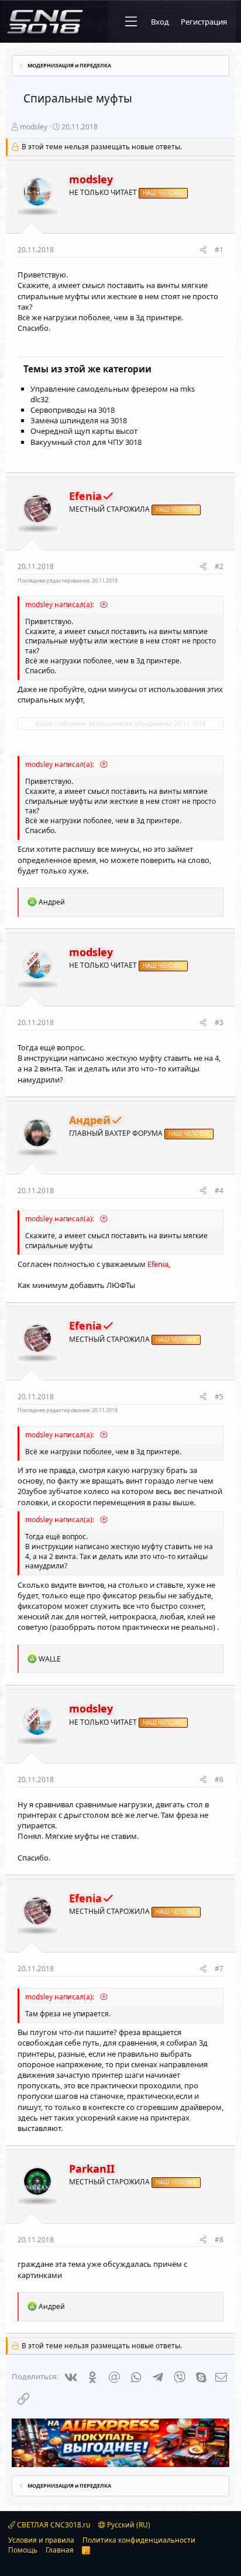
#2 (219, 566)
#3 (219, 1022)
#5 (219, 1397)
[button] (131, 22)
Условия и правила (41, 2540)
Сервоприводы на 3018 (73, 410)
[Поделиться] (203, 250)
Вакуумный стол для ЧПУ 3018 (86, 442)
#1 (219, 250)
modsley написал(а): (61, 604)
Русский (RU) (128, 2525)
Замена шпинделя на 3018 (79, 420)
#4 (219, 1191)
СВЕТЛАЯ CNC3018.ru (53, 2525)
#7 (219, 1969)
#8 (219, 2240)
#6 (219, 1779)
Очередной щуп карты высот (84, 431)
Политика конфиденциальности (139, 2540)
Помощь (23, 2550)
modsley (34, 127)
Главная (60, 2550)
